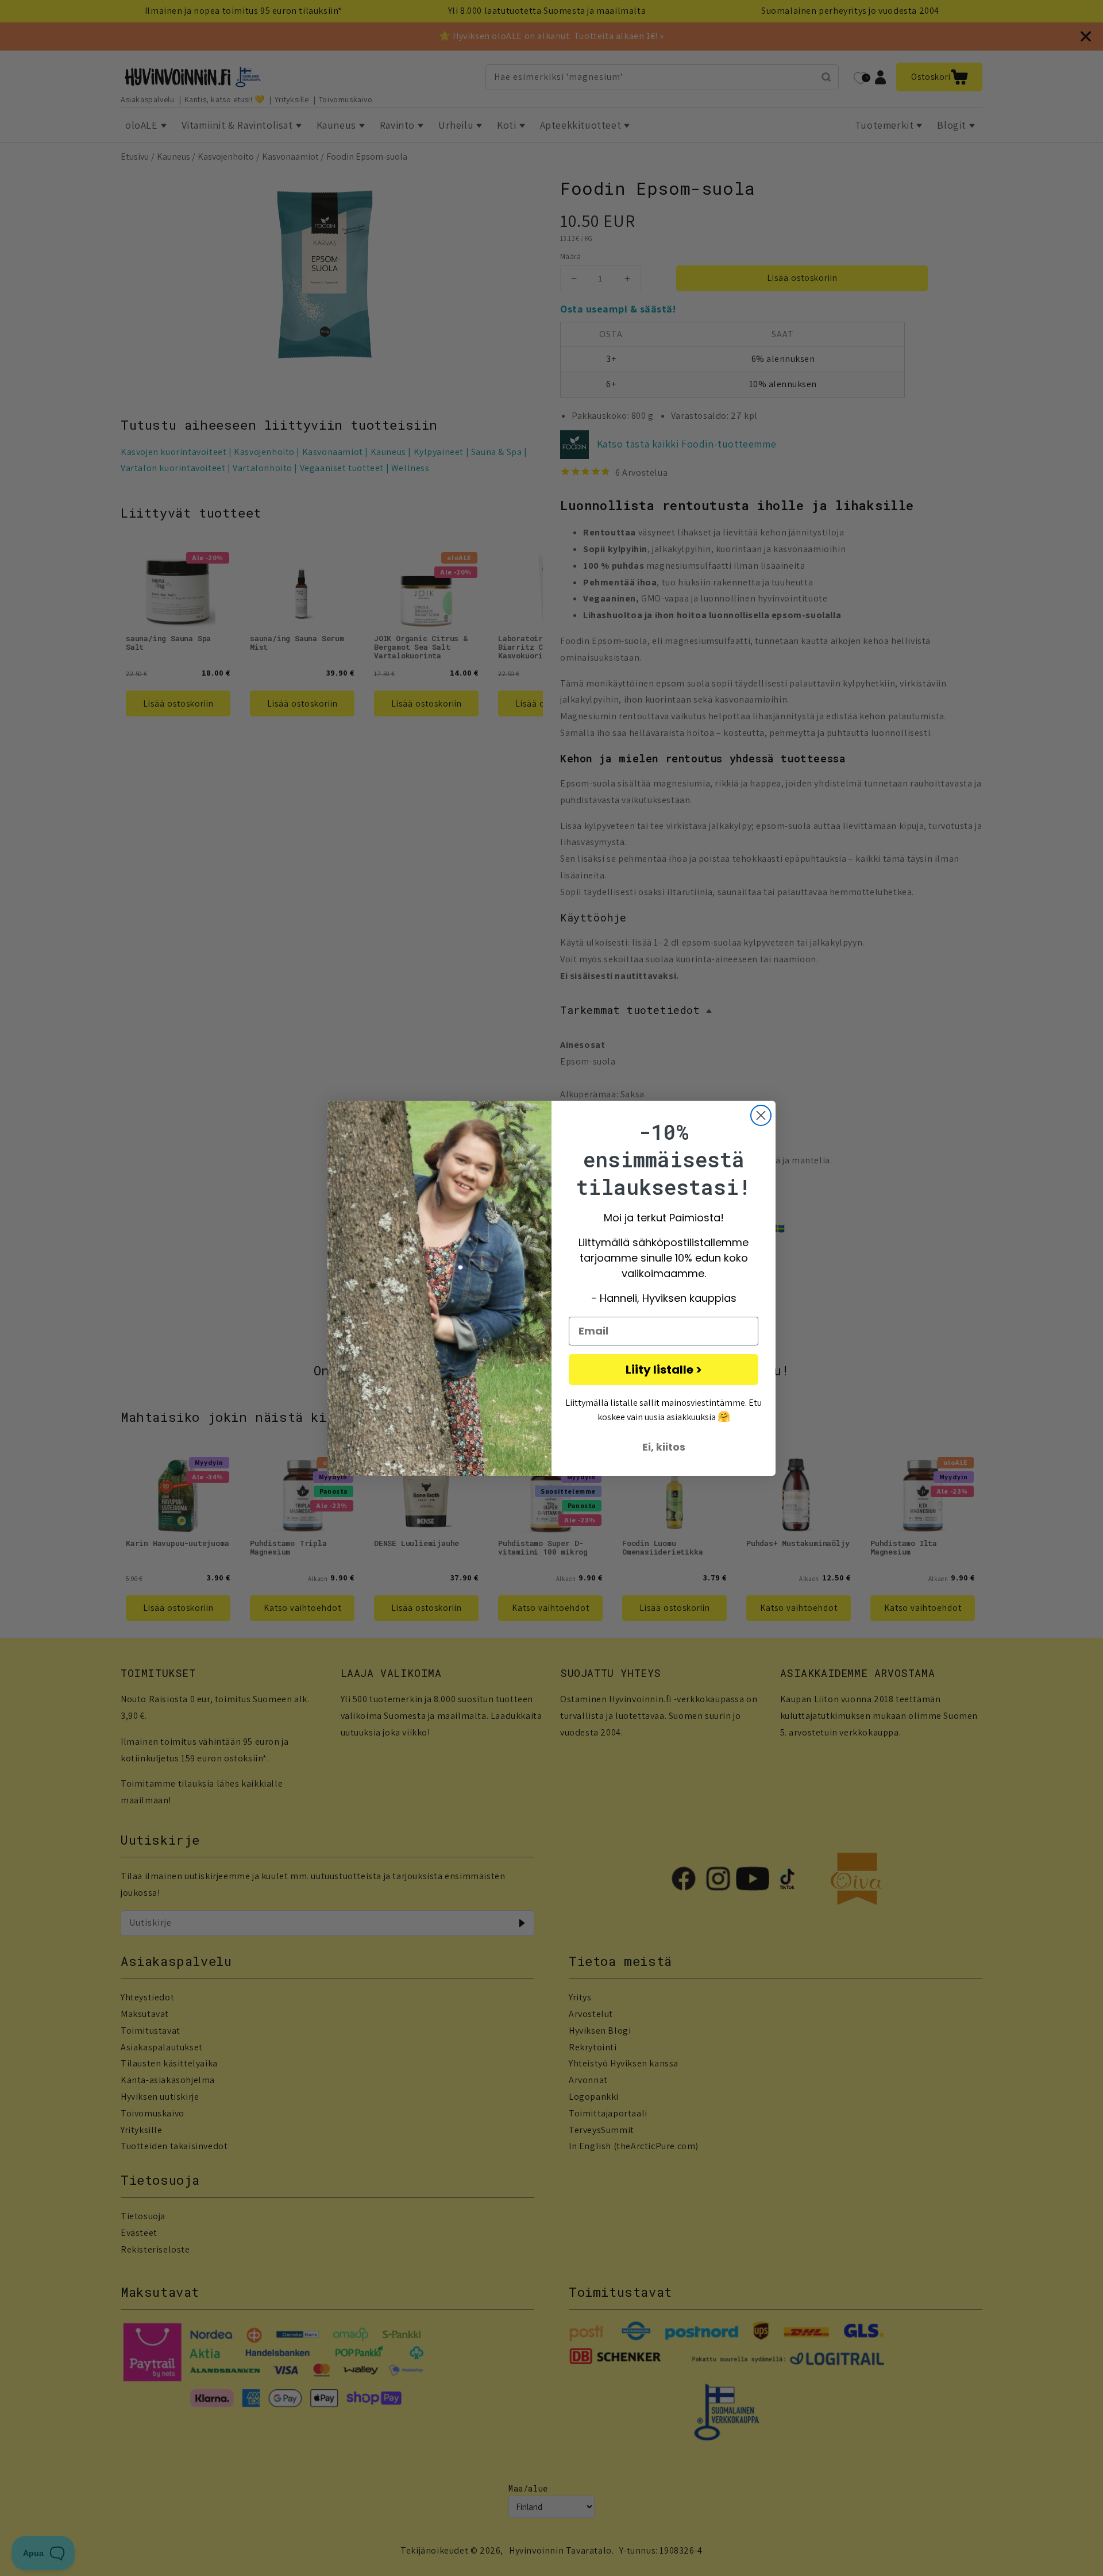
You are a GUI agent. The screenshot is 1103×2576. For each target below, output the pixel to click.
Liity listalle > (664, 1370)
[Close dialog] (761, 1115)
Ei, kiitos (664, 1447)
